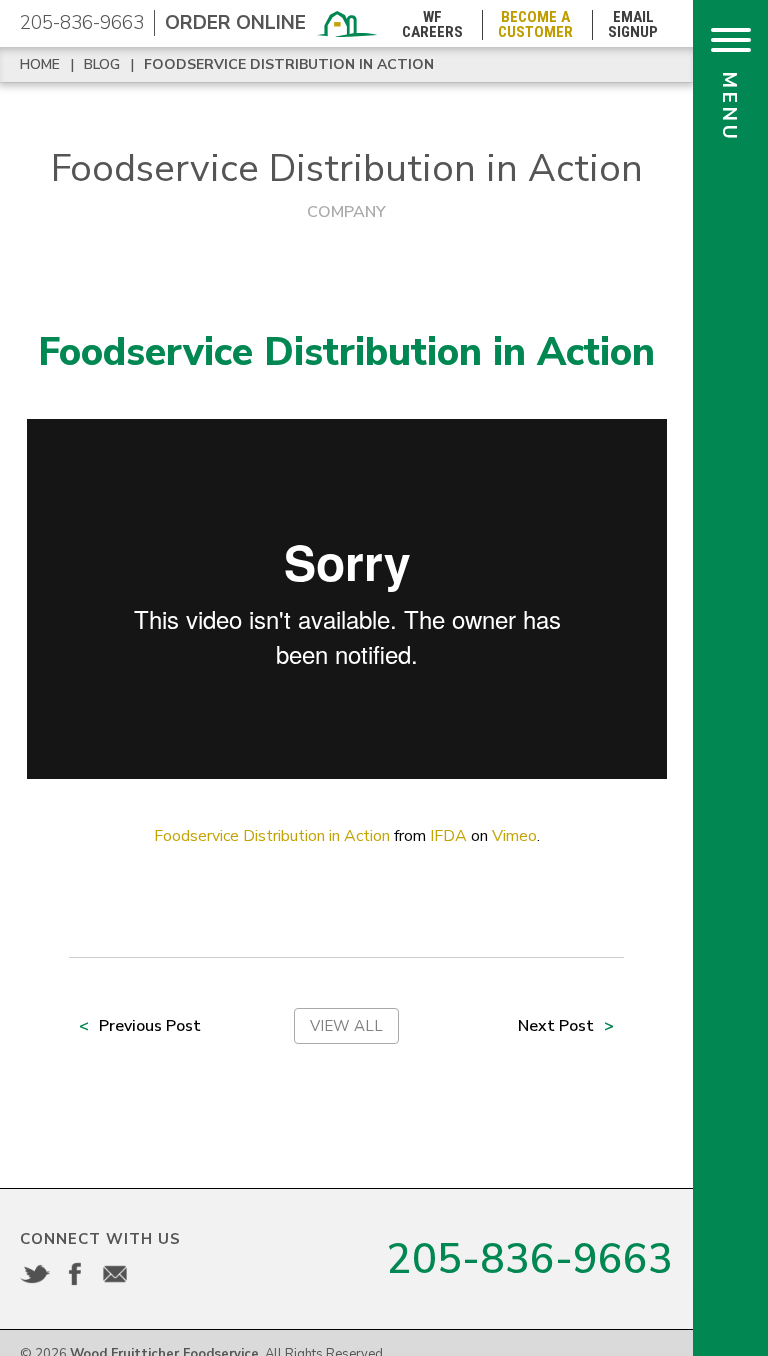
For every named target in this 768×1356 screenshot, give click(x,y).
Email (115, 1274)
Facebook (75, 1274)
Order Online (235, 23)
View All (346, 1026)
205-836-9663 (82, 23)
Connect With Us (100, 1239)
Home (40, 64)
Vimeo (514, 836)
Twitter (35, 1274)
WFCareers (432, 25)
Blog (102, 64)
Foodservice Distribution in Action (289, 64)
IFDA (448, 836)
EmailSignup (633, 25)
